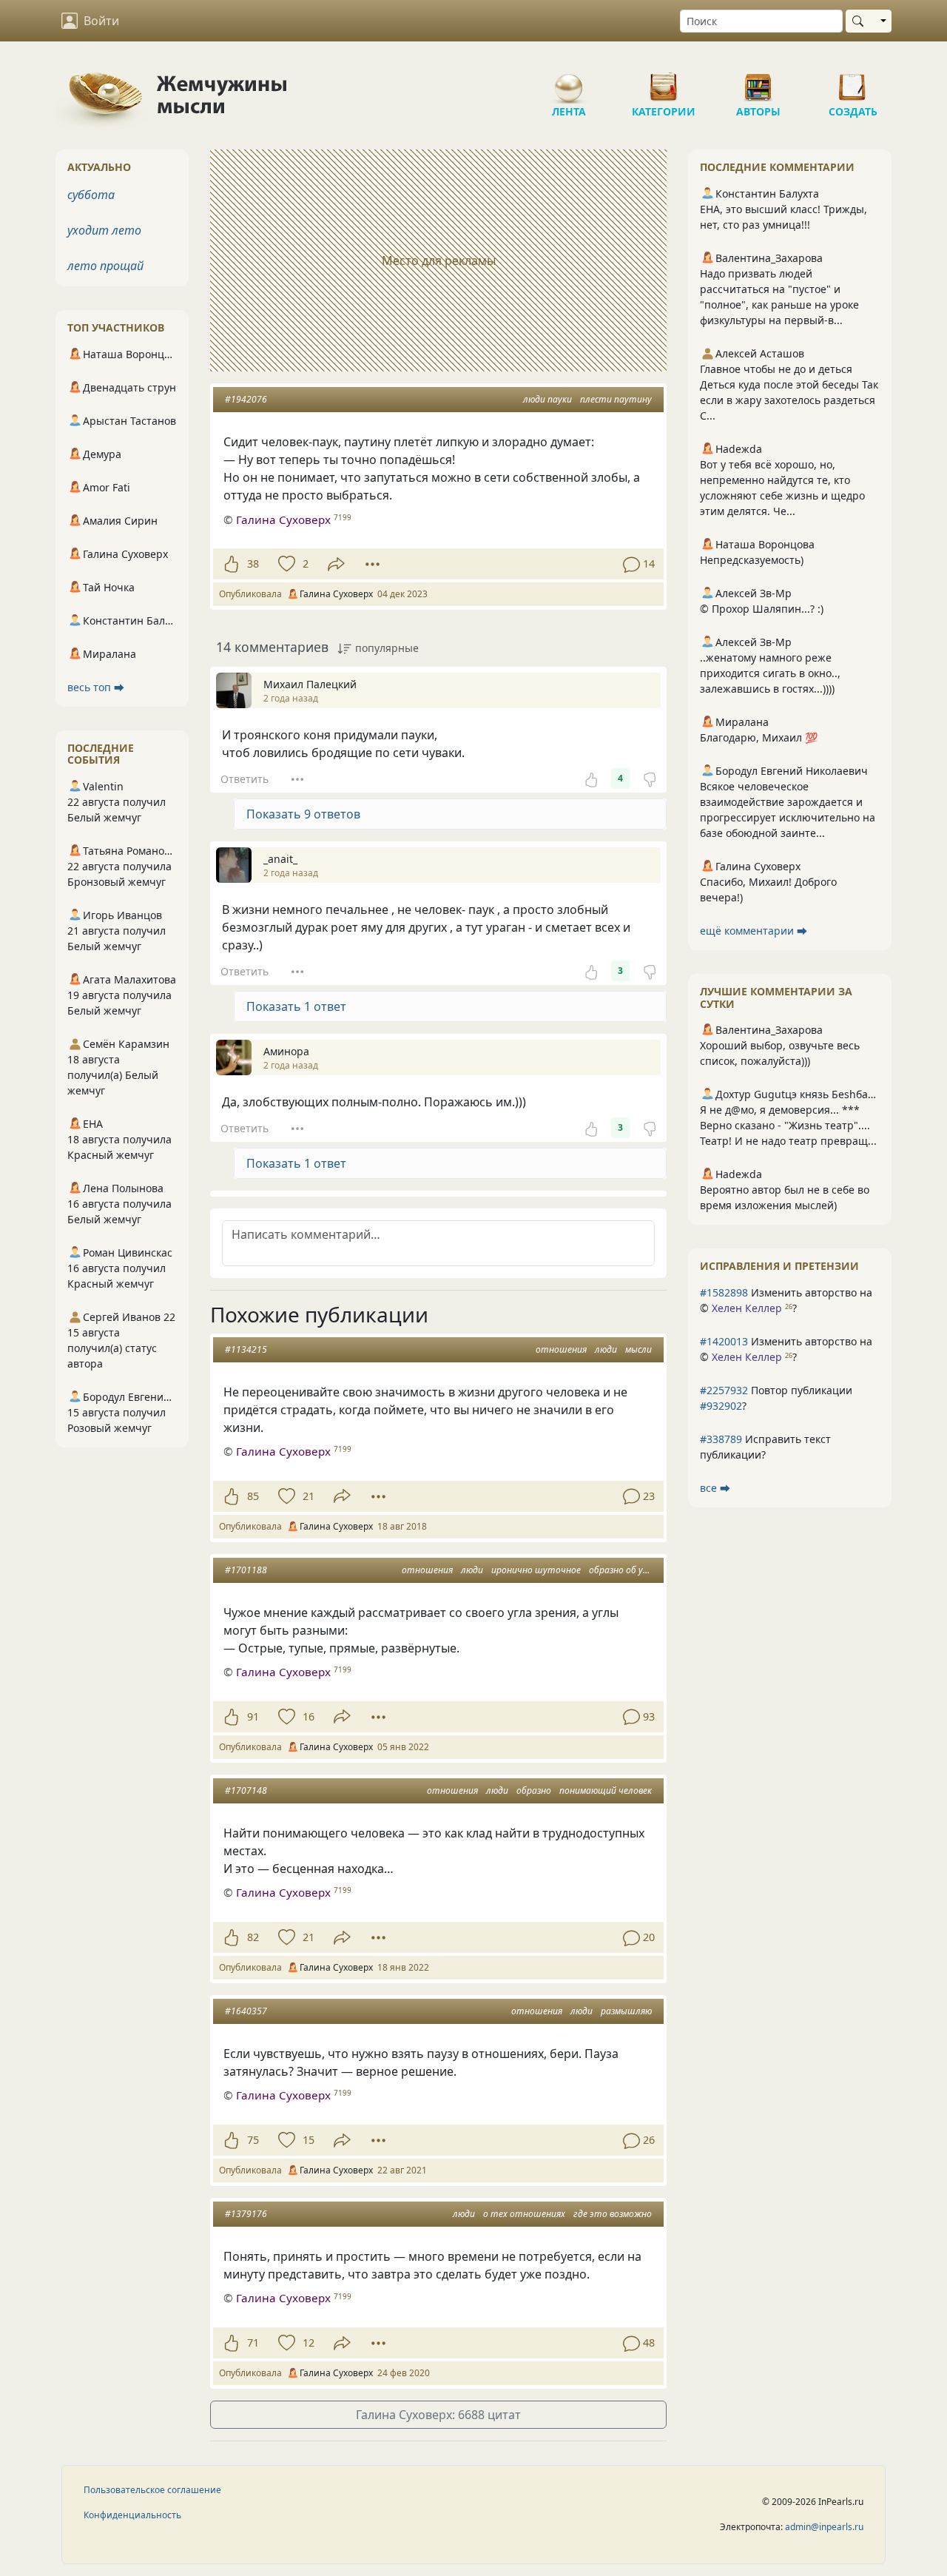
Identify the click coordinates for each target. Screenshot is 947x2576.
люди (606, 1349)
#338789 (721, 1439)
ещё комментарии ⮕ (754, 931)
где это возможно (613, 2214)
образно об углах (626, 1570)
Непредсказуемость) (752, 560)
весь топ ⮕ (96, 687)
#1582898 (724, 1292)
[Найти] (861, 21)
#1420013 (724, 1341)
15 (309, 2140)
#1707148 (246, 1790)
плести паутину (616, 399)
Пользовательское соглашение (152, 2490)
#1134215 (246, 1349)
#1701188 (246, 1570)
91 (253, 1716)
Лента (569, 81)
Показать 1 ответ (296, 1006)
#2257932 (724, 1390)
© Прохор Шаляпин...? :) (762, 609)
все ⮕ (715, 1488)
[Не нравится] (650, 778)
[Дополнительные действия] (373, 564)
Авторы (758, 81)
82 (253, 1937)
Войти (101, 21)
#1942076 (246, 399)
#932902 (721, 1406)
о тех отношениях (524, 2214)
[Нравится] (231, 564)
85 (253, 1496)
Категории (664, 81)
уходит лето (104, 230)
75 (253, 2140)
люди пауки (547, 399)
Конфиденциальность (132, 2515)
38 (253, 564)
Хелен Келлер (747, 1308)
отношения (561, 1349)
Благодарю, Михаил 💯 (759, 737)
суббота (91, 195)
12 (309, 2343)
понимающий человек (606, 1790)
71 (253, 2343)
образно (534, 1790)
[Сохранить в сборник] (285, 564)
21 (309, 1496)
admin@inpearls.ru (824, 2527)
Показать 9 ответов (303, 814)
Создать (853, 81)
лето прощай (105, 266)
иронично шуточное (536, 1570)
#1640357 (246, 2011)
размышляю (626, 2011)
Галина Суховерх (283, 519)
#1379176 (246, 2214)
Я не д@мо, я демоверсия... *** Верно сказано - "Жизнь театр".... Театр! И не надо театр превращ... (788, 1125)
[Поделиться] (336, 564)
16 (309, 1716)
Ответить (245, 779)
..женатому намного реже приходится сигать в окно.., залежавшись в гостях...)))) (770, 673)
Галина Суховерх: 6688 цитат (438, 2415)
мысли (638, 1349)
